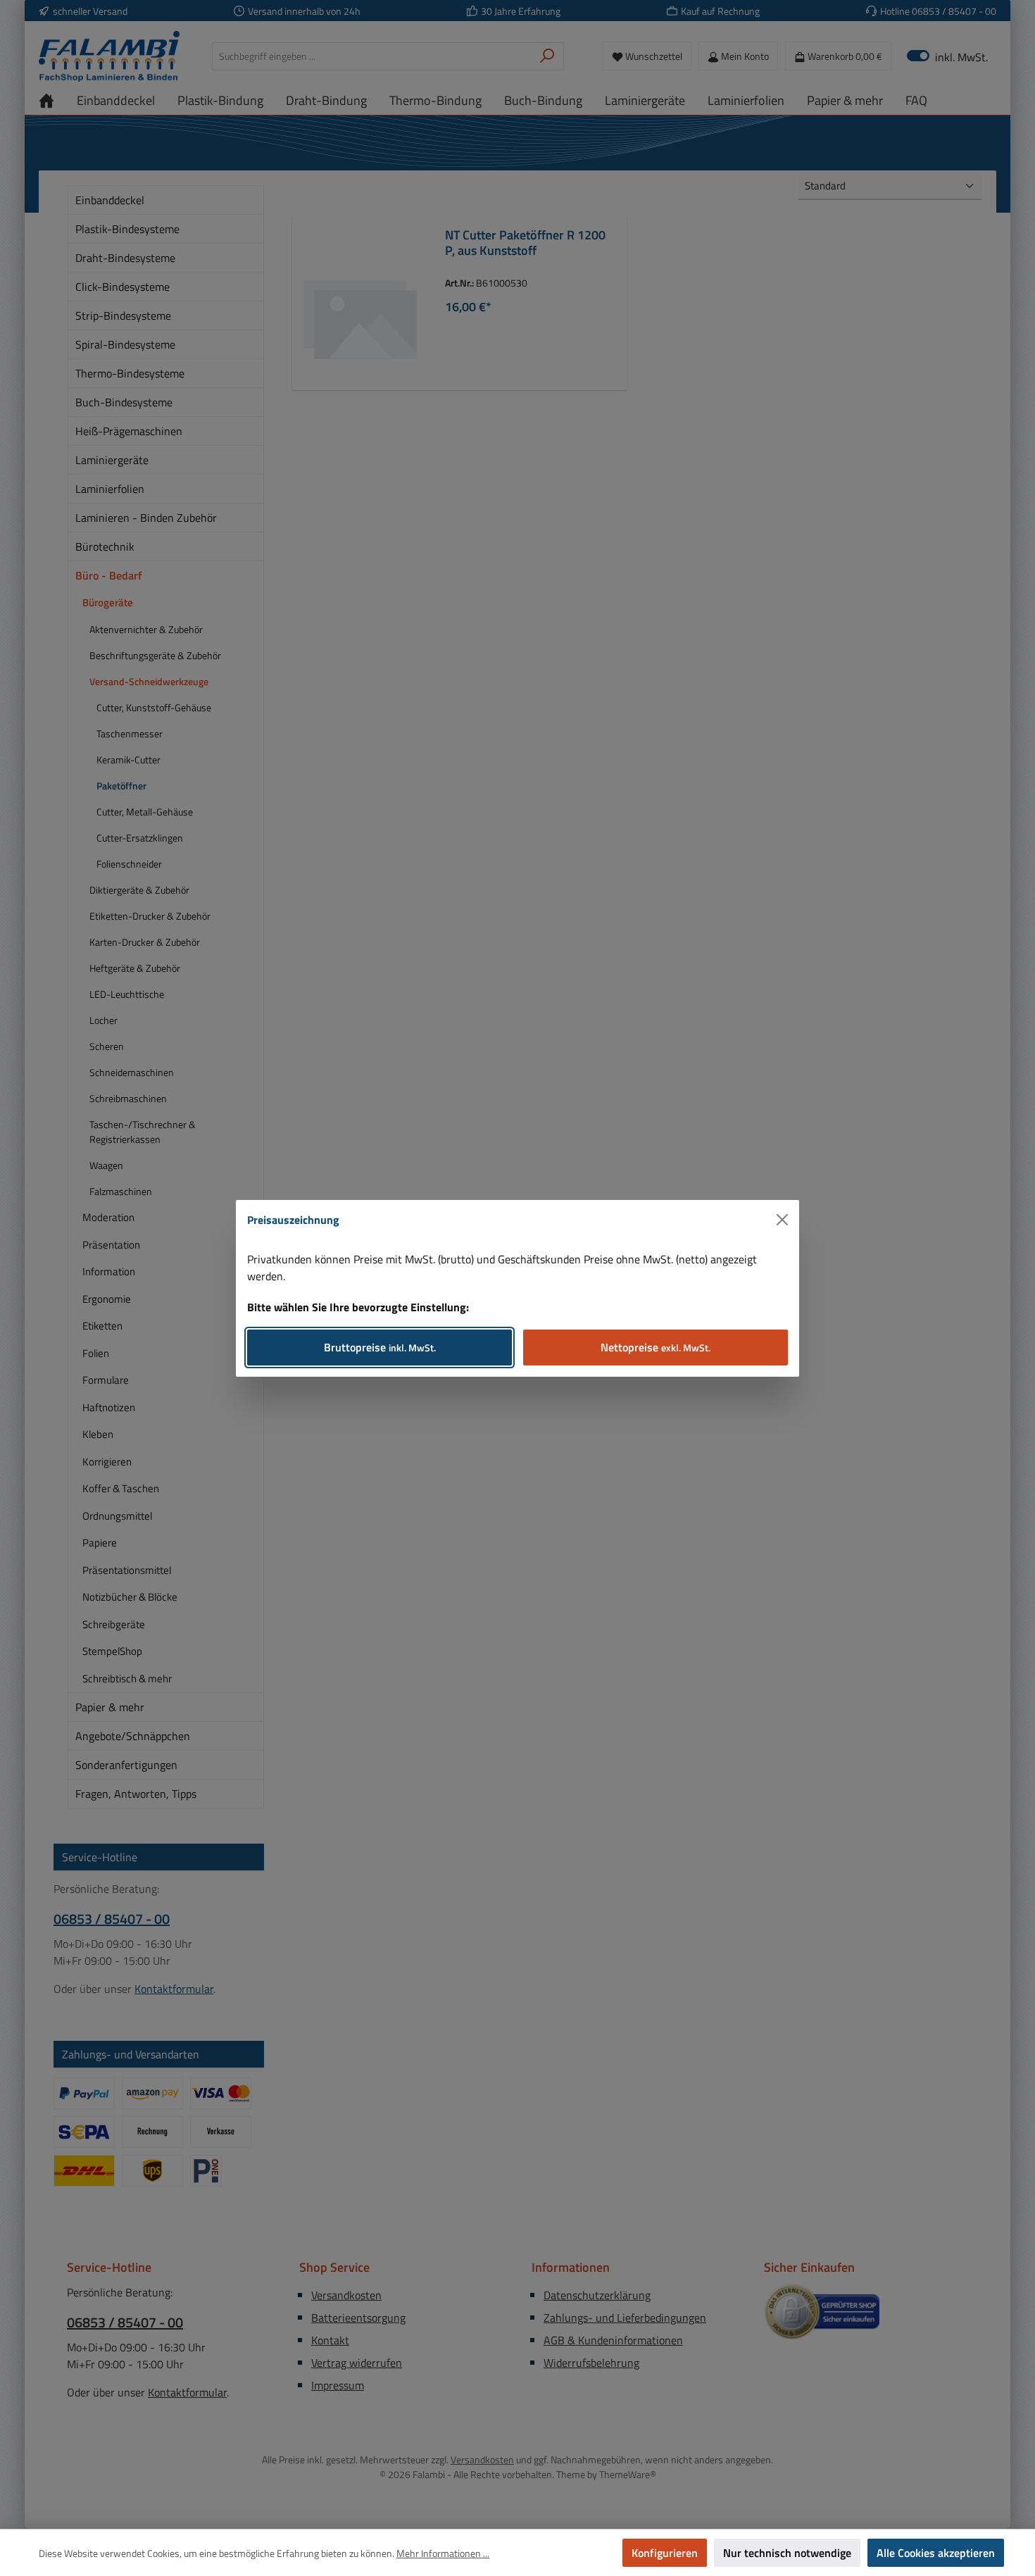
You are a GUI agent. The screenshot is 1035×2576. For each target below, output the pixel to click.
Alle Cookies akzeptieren (936, 2553)
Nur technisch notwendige (787, 2553)
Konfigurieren (665, 2553)
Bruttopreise (380, 1347)
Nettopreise (655, 1347)
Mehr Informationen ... (443, 2553)
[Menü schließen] (782, 1220)
